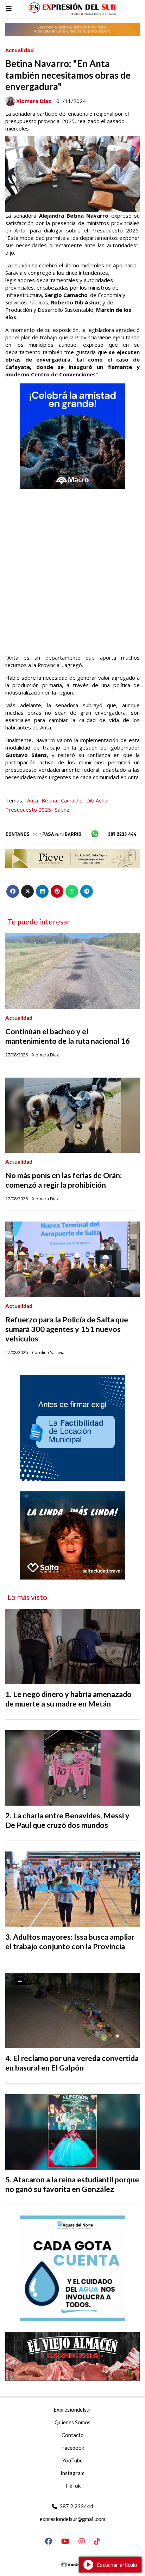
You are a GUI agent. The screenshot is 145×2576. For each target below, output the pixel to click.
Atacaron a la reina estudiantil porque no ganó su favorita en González (72, 2184)
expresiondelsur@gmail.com (72, 2519)
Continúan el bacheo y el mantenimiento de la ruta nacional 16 (68, 1036)
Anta (33, 800)
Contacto (73, 2435)
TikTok (73, 2486)
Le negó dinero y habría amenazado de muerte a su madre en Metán (68, 1699)
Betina (49, 800)
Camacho (72, 800)
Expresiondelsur (72, 2410)
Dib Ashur (98, 800)
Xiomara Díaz (34, 101)
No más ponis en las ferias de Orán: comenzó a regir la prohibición (64, 1180)
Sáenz (62, 810)
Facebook (73, 2448)
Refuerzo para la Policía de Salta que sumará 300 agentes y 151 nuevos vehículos (67, 1329)
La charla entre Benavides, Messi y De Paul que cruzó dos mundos (67, 1820)
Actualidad (20, 50)
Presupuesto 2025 (28, 810)
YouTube (72, 2460)
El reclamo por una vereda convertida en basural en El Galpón (72, 2063)
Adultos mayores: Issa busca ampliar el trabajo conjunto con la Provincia (70, 1942)
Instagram (72, 2473)
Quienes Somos (72, 2422)
